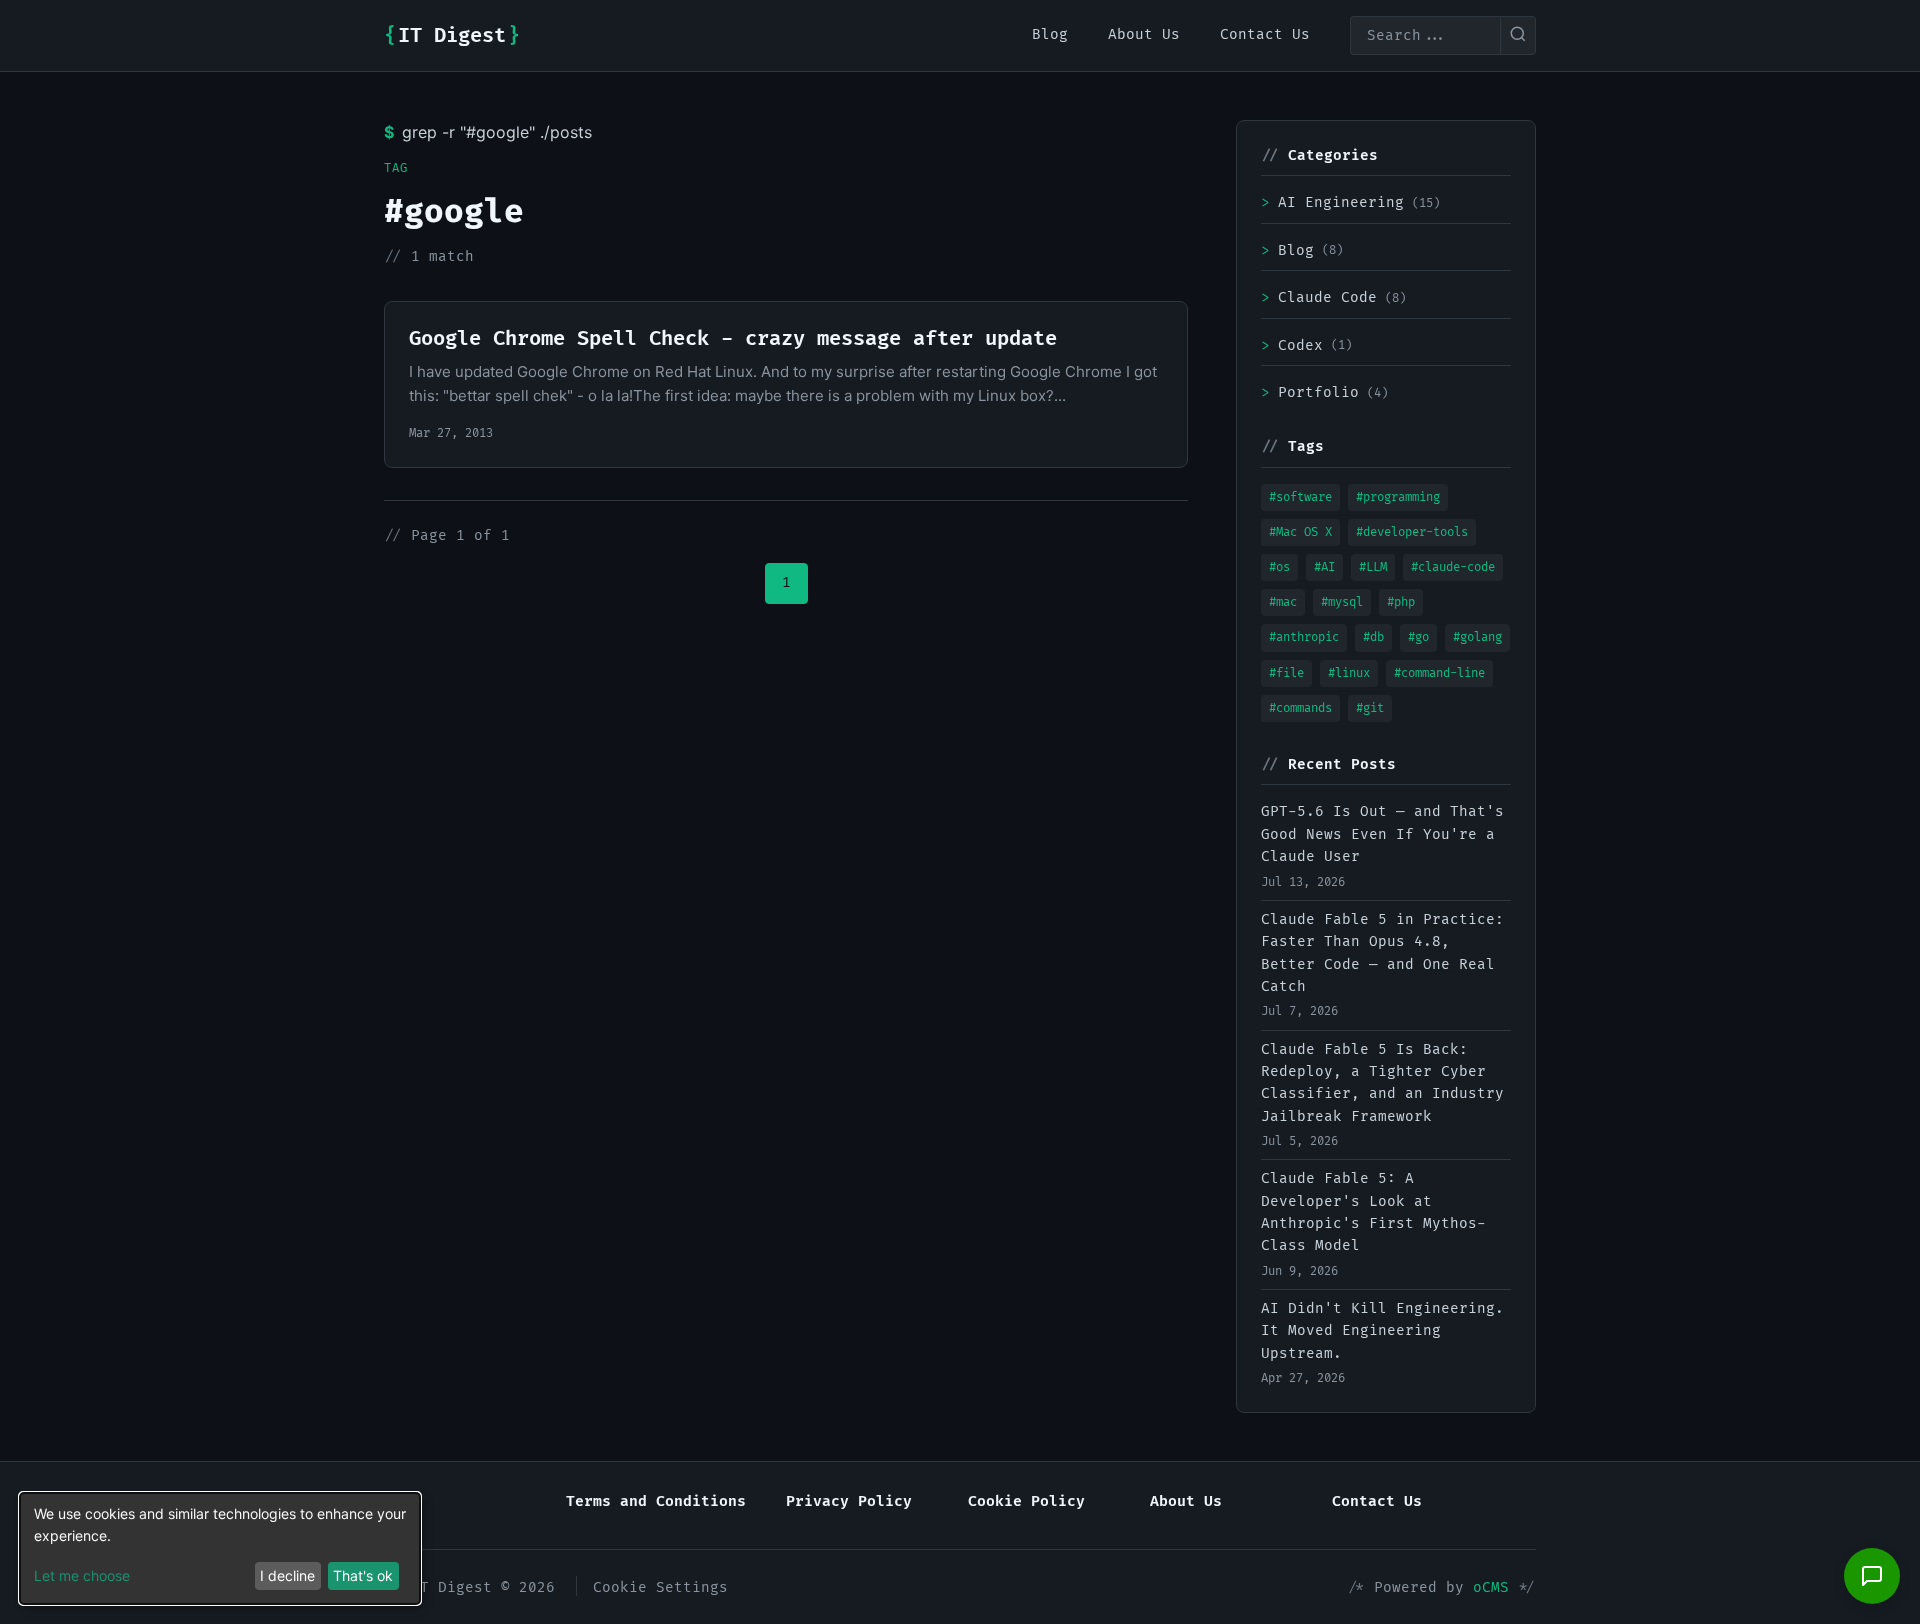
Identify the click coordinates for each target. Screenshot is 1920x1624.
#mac (1283, 602)
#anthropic (1304, 637)
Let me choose (82, 1575)
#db (1373, 637)
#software (1300, 497)
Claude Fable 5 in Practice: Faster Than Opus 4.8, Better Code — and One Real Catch (1382, 953)
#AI (1324, 567)
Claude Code (1333, 297)
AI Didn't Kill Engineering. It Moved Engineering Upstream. (1382, 1331)
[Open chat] (1872, 1576)
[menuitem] (1050, 35)
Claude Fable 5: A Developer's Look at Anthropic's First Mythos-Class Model (1373, 1212)
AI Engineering (1350, 202)
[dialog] (220, 1548)
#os (1279, 567)
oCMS (1491, 1587)
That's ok (363, 1575)
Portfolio (1324, 392)
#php (1401, 602)
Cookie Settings (660, 1587)
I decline (287, 1575)
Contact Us (1377, 1501)
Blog (1302, 250)
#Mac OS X (1300, 532)
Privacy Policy (849, 1501)
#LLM (1373, 567)
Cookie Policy (1026, 1501)
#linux (1349, 673)
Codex (1306, 345)
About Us (1186, 1501)
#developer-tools (1412, 532)
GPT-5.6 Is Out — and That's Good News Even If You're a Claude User (1382, 834)
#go (1418, 637)
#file (1286, 673)
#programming (1398, 497)
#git (1370, 708)
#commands (1300, 708)
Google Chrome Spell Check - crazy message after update (733, 339)
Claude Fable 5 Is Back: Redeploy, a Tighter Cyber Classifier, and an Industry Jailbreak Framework (1382, 1083)
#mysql (1342, 602)
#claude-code (1453, 567)
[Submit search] (1518, 35)
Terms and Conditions (656, 1501)
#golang (1477, 637)
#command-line (1439, 673)
